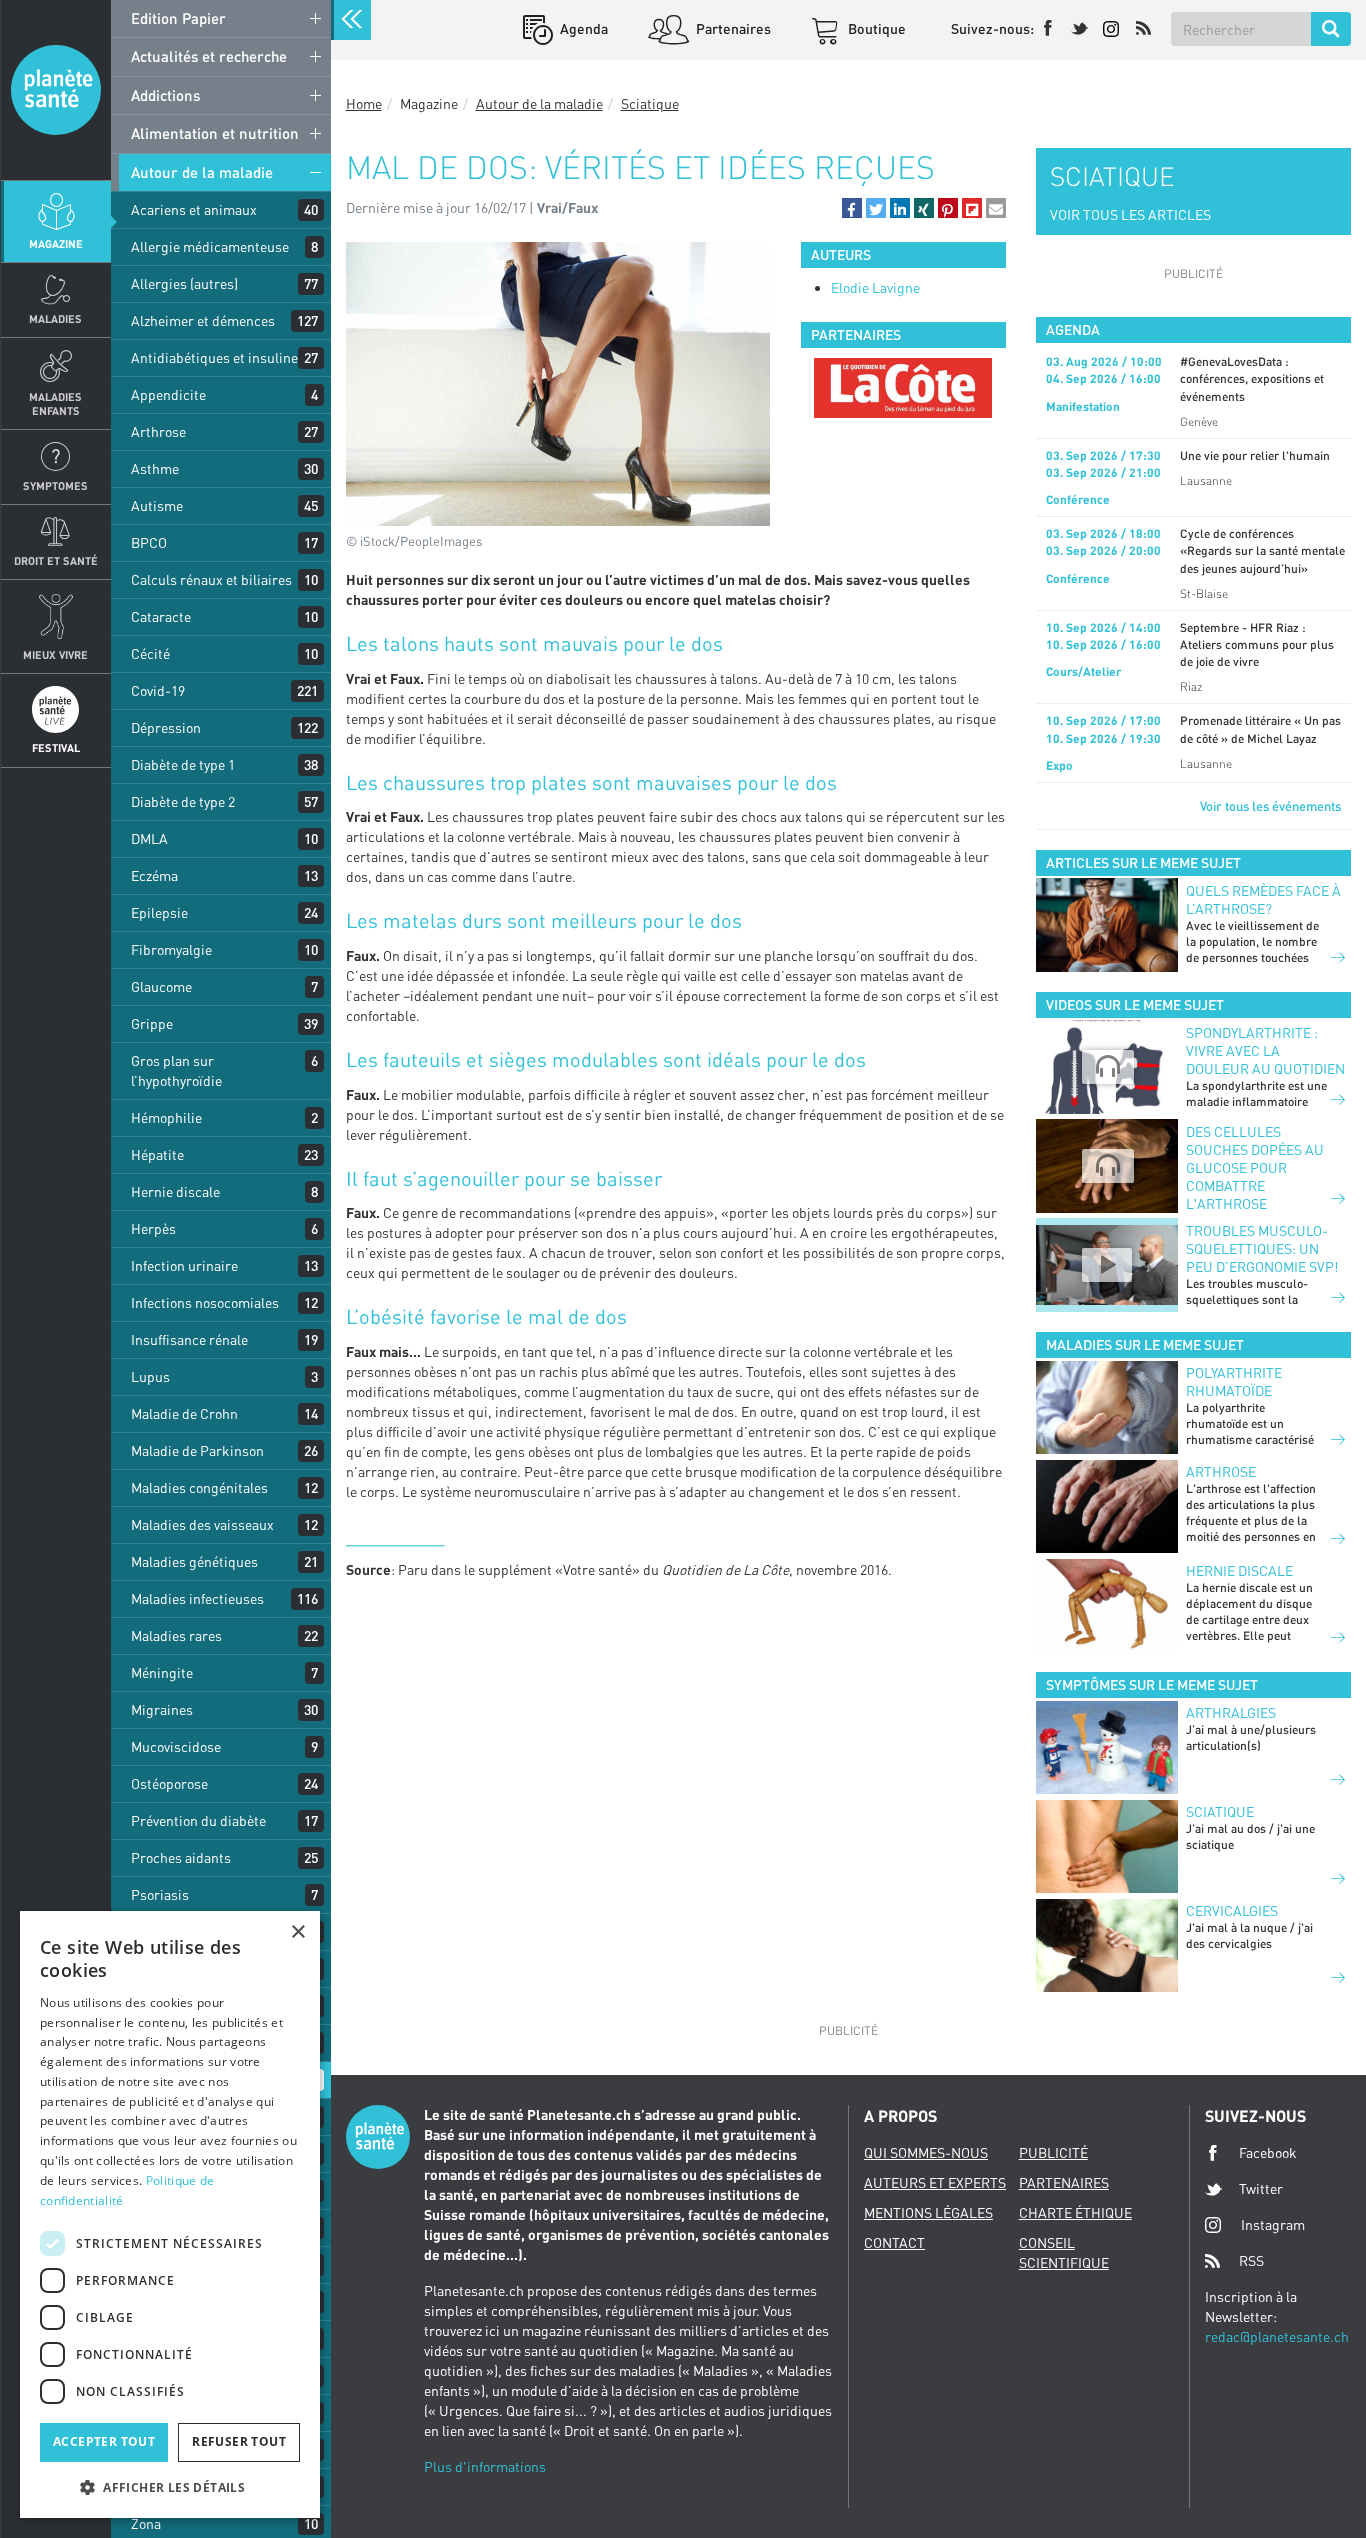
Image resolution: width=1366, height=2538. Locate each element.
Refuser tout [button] (239, 2441)
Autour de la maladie (202, 172)
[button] (852, 208)
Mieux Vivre (55, 654)
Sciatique (650, 103)
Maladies (55, 318)
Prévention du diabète (198, 1820)
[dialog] (170, 2214)
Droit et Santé (56, 560)
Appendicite (168, 394)
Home (364, 103)
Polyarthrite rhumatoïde (1234, 1381)
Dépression (166, 727)
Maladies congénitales (199, 1487)
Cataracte (161, 616)
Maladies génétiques (194, 1561)
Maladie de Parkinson (197, 1450)
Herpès (153, 1228)
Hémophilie (166, 1117)
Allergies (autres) (184, 283)
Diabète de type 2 (183, 801)
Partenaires (732, 28)
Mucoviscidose (176, 1746)
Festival (56, 747)
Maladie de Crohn (184, 1413)
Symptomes (55, 485)
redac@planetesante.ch (1277, 2336)
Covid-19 (158, 690)
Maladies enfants (55, 403)
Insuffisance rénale (189, 1339)
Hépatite (157, 1154)
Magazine (56, 243)
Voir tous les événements (1270, 806)
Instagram (1273, 2224)
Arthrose (158, 431)
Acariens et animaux (194, 209)
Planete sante (56, 90)
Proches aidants (181, 1857)
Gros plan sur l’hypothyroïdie (176, 1070)
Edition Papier (178, 18)
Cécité (150, 653)
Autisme (157, 505)
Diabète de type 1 (183, 764)
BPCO (149, 542)
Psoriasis (160, 1894)
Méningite (162, 1672)
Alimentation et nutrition (215, 133)
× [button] (297, 1932)
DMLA (149, 838)
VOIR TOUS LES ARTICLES (1130, 214)
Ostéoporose (169, 1783)
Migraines (162, 1709)
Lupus (150, 1376)
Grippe (152, 1023)
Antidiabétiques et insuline (214, 357)
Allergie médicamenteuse (210, 246)
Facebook (1268, 2152)
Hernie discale (175, 1191)
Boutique (875, 28)
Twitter (1261, 2188)
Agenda (582, 28)
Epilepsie (159, 912)
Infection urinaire (184, 1265)
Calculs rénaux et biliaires (211, 579)
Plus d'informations (485, 2466)
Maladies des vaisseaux (202, 1524)
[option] (903, 388)
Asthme (155, 468)
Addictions (165, 95)
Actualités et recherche (209, 56)
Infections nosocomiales (205, 1302)
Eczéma (154, 875)
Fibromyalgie (171, 949)
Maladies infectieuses (197, 1598)
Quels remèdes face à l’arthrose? (1263, 899)
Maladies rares (176, 1635)
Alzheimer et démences (203, 320)
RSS (1251, 2260)
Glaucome (161, 986)
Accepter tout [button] (104, 2441)
